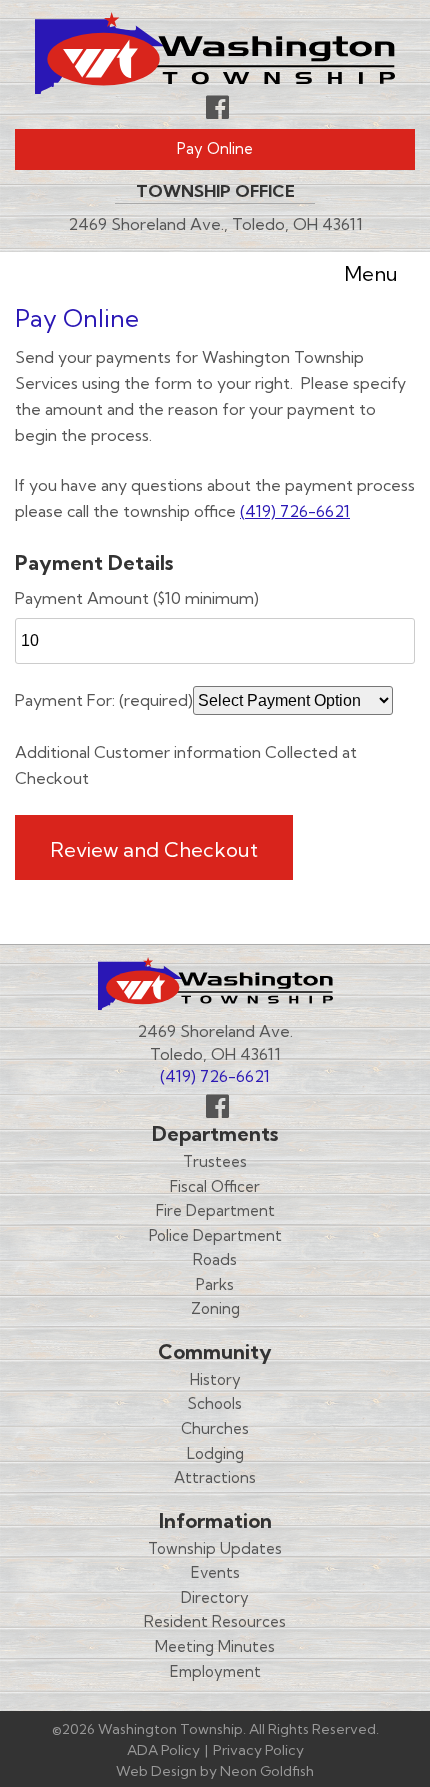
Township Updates (215, 1548)
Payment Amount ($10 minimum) (137, 598)
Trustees (215, 1161)
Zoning (215, 1308)
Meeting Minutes (215, 1646)
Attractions (215, 1477)
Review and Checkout (154, 849)
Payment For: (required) (104, 700)
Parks (215, 1284)
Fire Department (215, 1210)
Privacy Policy (258, 1750)
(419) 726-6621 (295, 511)
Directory (215, 1597)
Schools (215, 1403)
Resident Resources (215, 1621)
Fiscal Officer (215, 1186)
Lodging (215, 1453)
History (215, 1379)
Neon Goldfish (267, 1771)
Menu (371, 273)
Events (215, 1572)
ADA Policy (163, 1750)
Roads (215, 1259)
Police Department (215, 1235)
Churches (215, 1428)
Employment (215, 1671)
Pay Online (215, 148)
